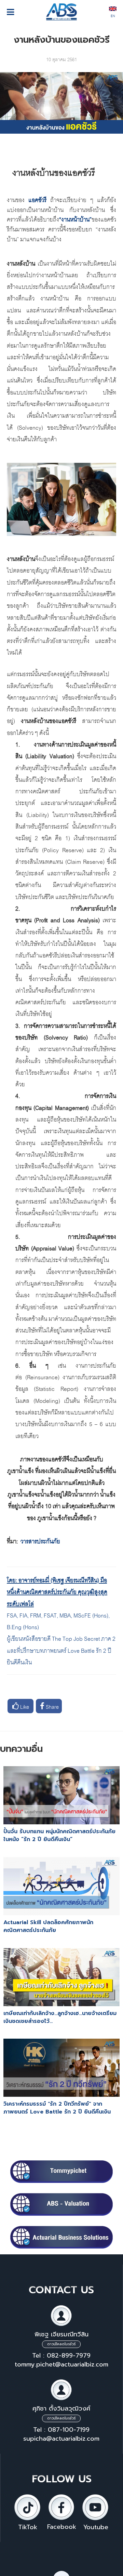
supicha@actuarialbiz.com (61, 2439)
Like (24, 1706)
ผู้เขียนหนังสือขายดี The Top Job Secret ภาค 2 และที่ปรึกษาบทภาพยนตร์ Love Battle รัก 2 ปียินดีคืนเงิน (61, 1650)
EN (113, 15)
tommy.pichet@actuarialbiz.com (61, 2364)
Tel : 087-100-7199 (61, 2430)
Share (52, 1706)
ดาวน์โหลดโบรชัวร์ (61, 2344)
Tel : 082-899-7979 (61, 2356)
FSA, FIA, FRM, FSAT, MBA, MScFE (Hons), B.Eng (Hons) (58, 1620)
